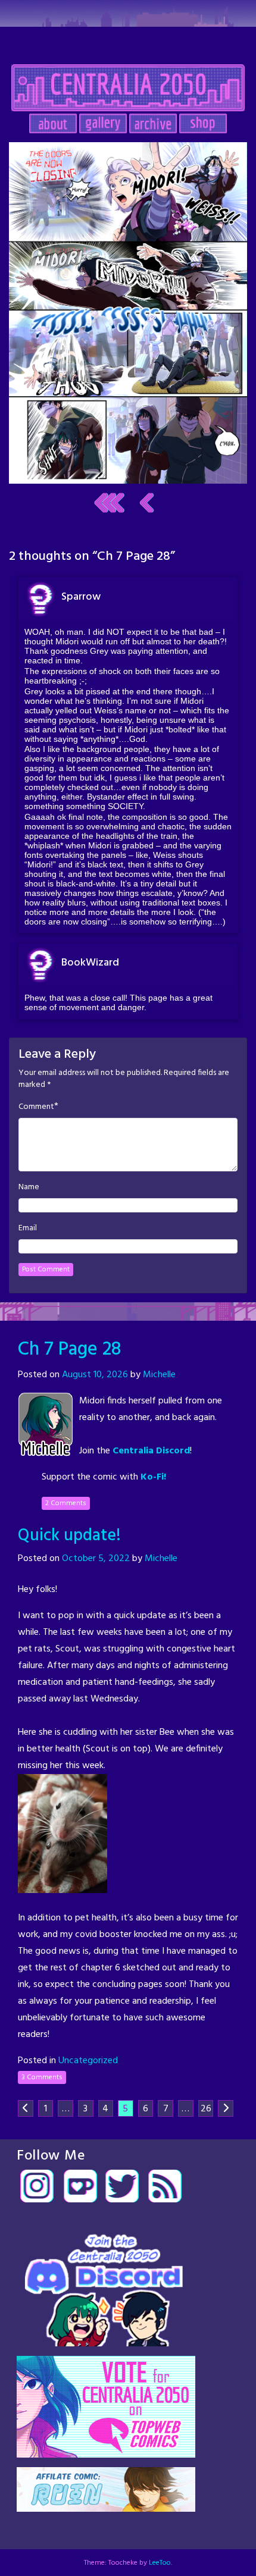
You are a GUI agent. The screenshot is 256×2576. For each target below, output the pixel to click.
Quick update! (69, 1536)
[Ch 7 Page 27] (147, 503)
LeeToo (160, 2563)
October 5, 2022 (96, 1559)
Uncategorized (88, 2061)
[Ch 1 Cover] (109, 503)
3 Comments (42, 2077)
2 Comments (66, 1503)
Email (28, 1229)
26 (206, 2109)
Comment (36, 1107)
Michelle (159, 1375)
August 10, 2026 (95, 1375)
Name (29, 1187)
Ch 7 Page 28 (70, 1350)
